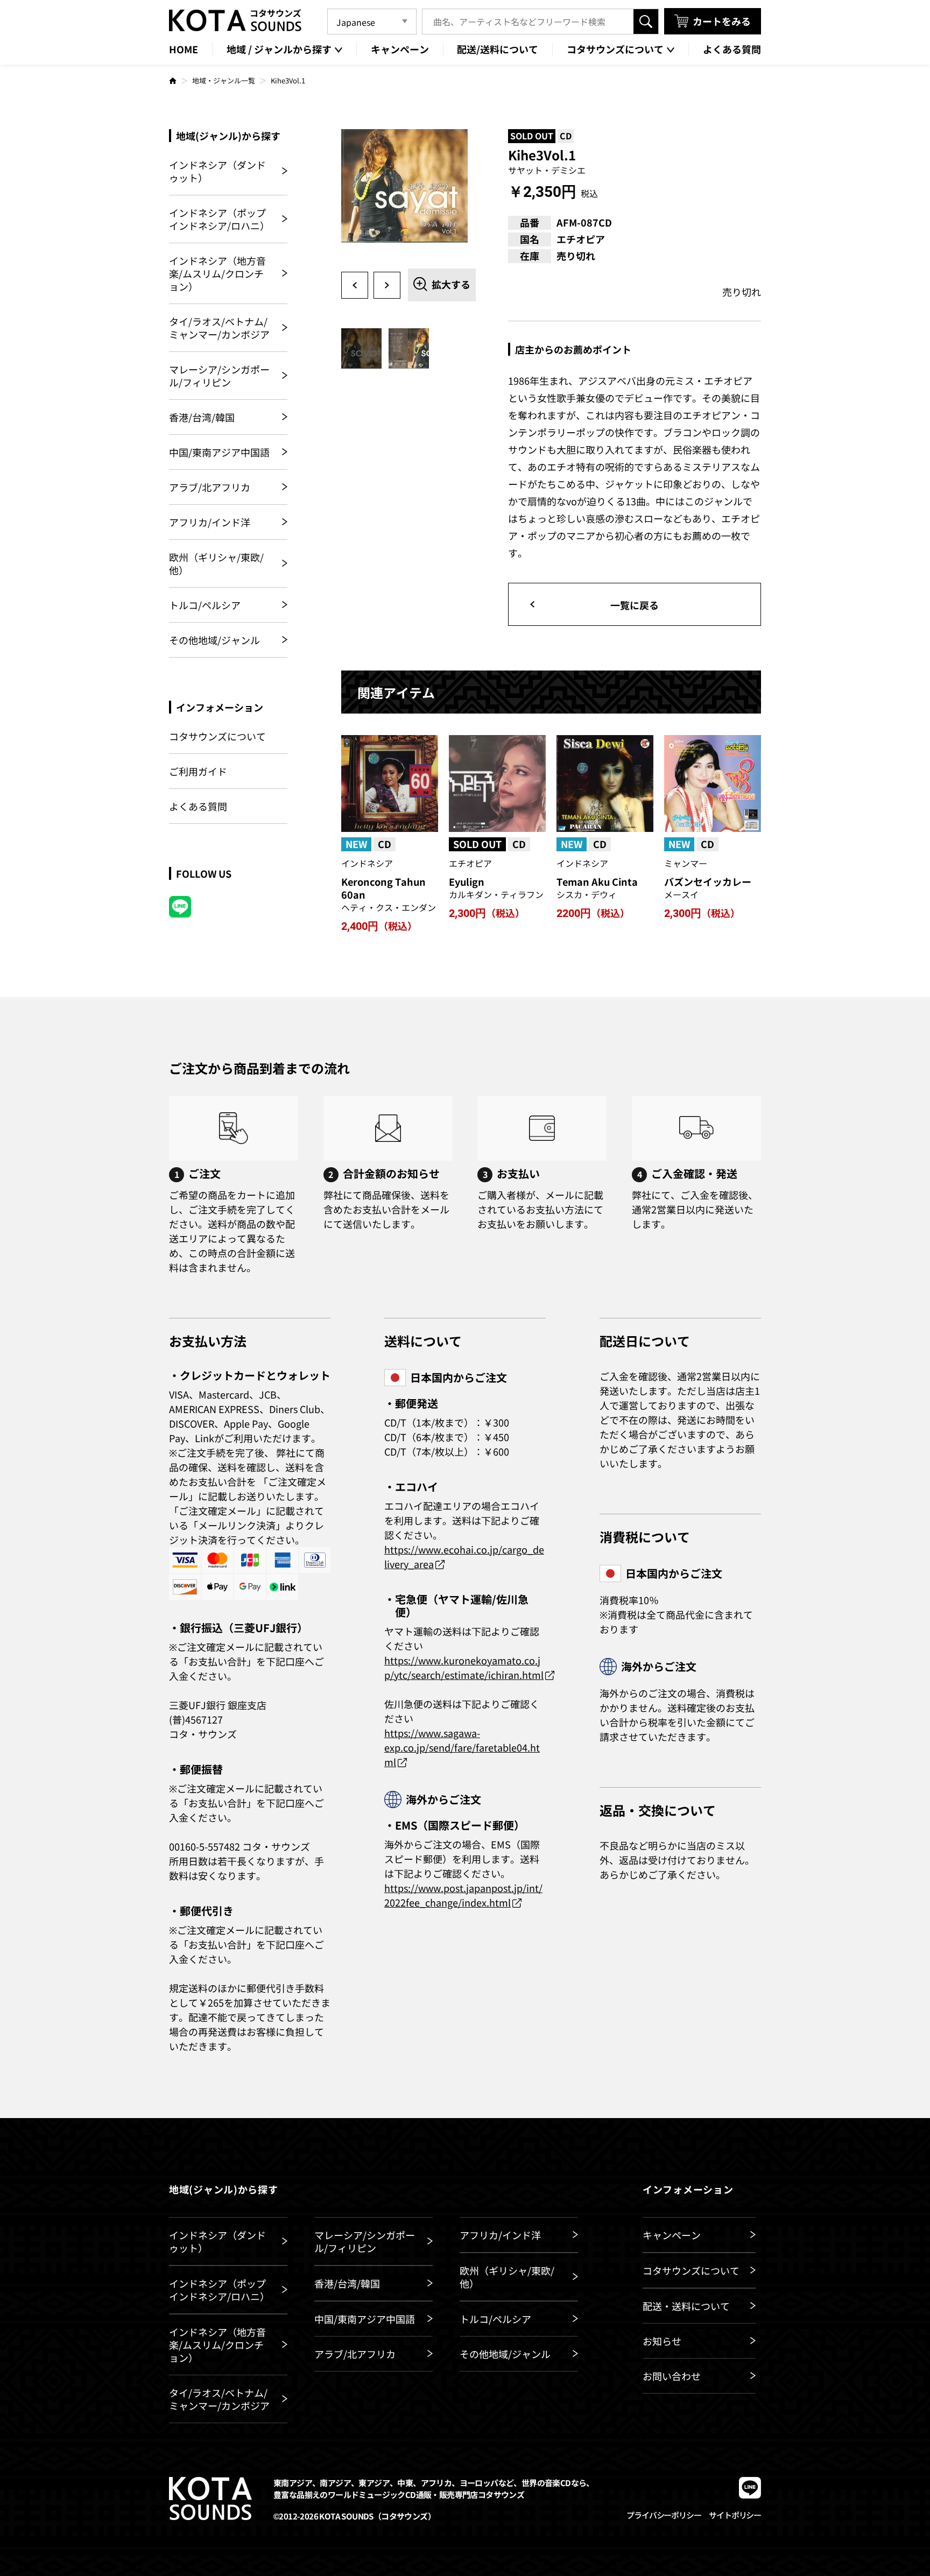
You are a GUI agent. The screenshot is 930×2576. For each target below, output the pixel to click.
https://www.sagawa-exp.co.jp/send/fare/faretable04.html (462, 1747)
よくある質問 (198, 806)
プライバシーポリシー (664, 2515)
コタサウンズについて (217, 736)
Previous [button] (355, 285)
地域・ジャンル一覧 (224, 80)
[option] (408, 196)
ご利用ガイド (198, 771)
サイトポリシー (735, 2515)
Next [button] (387, 285)
